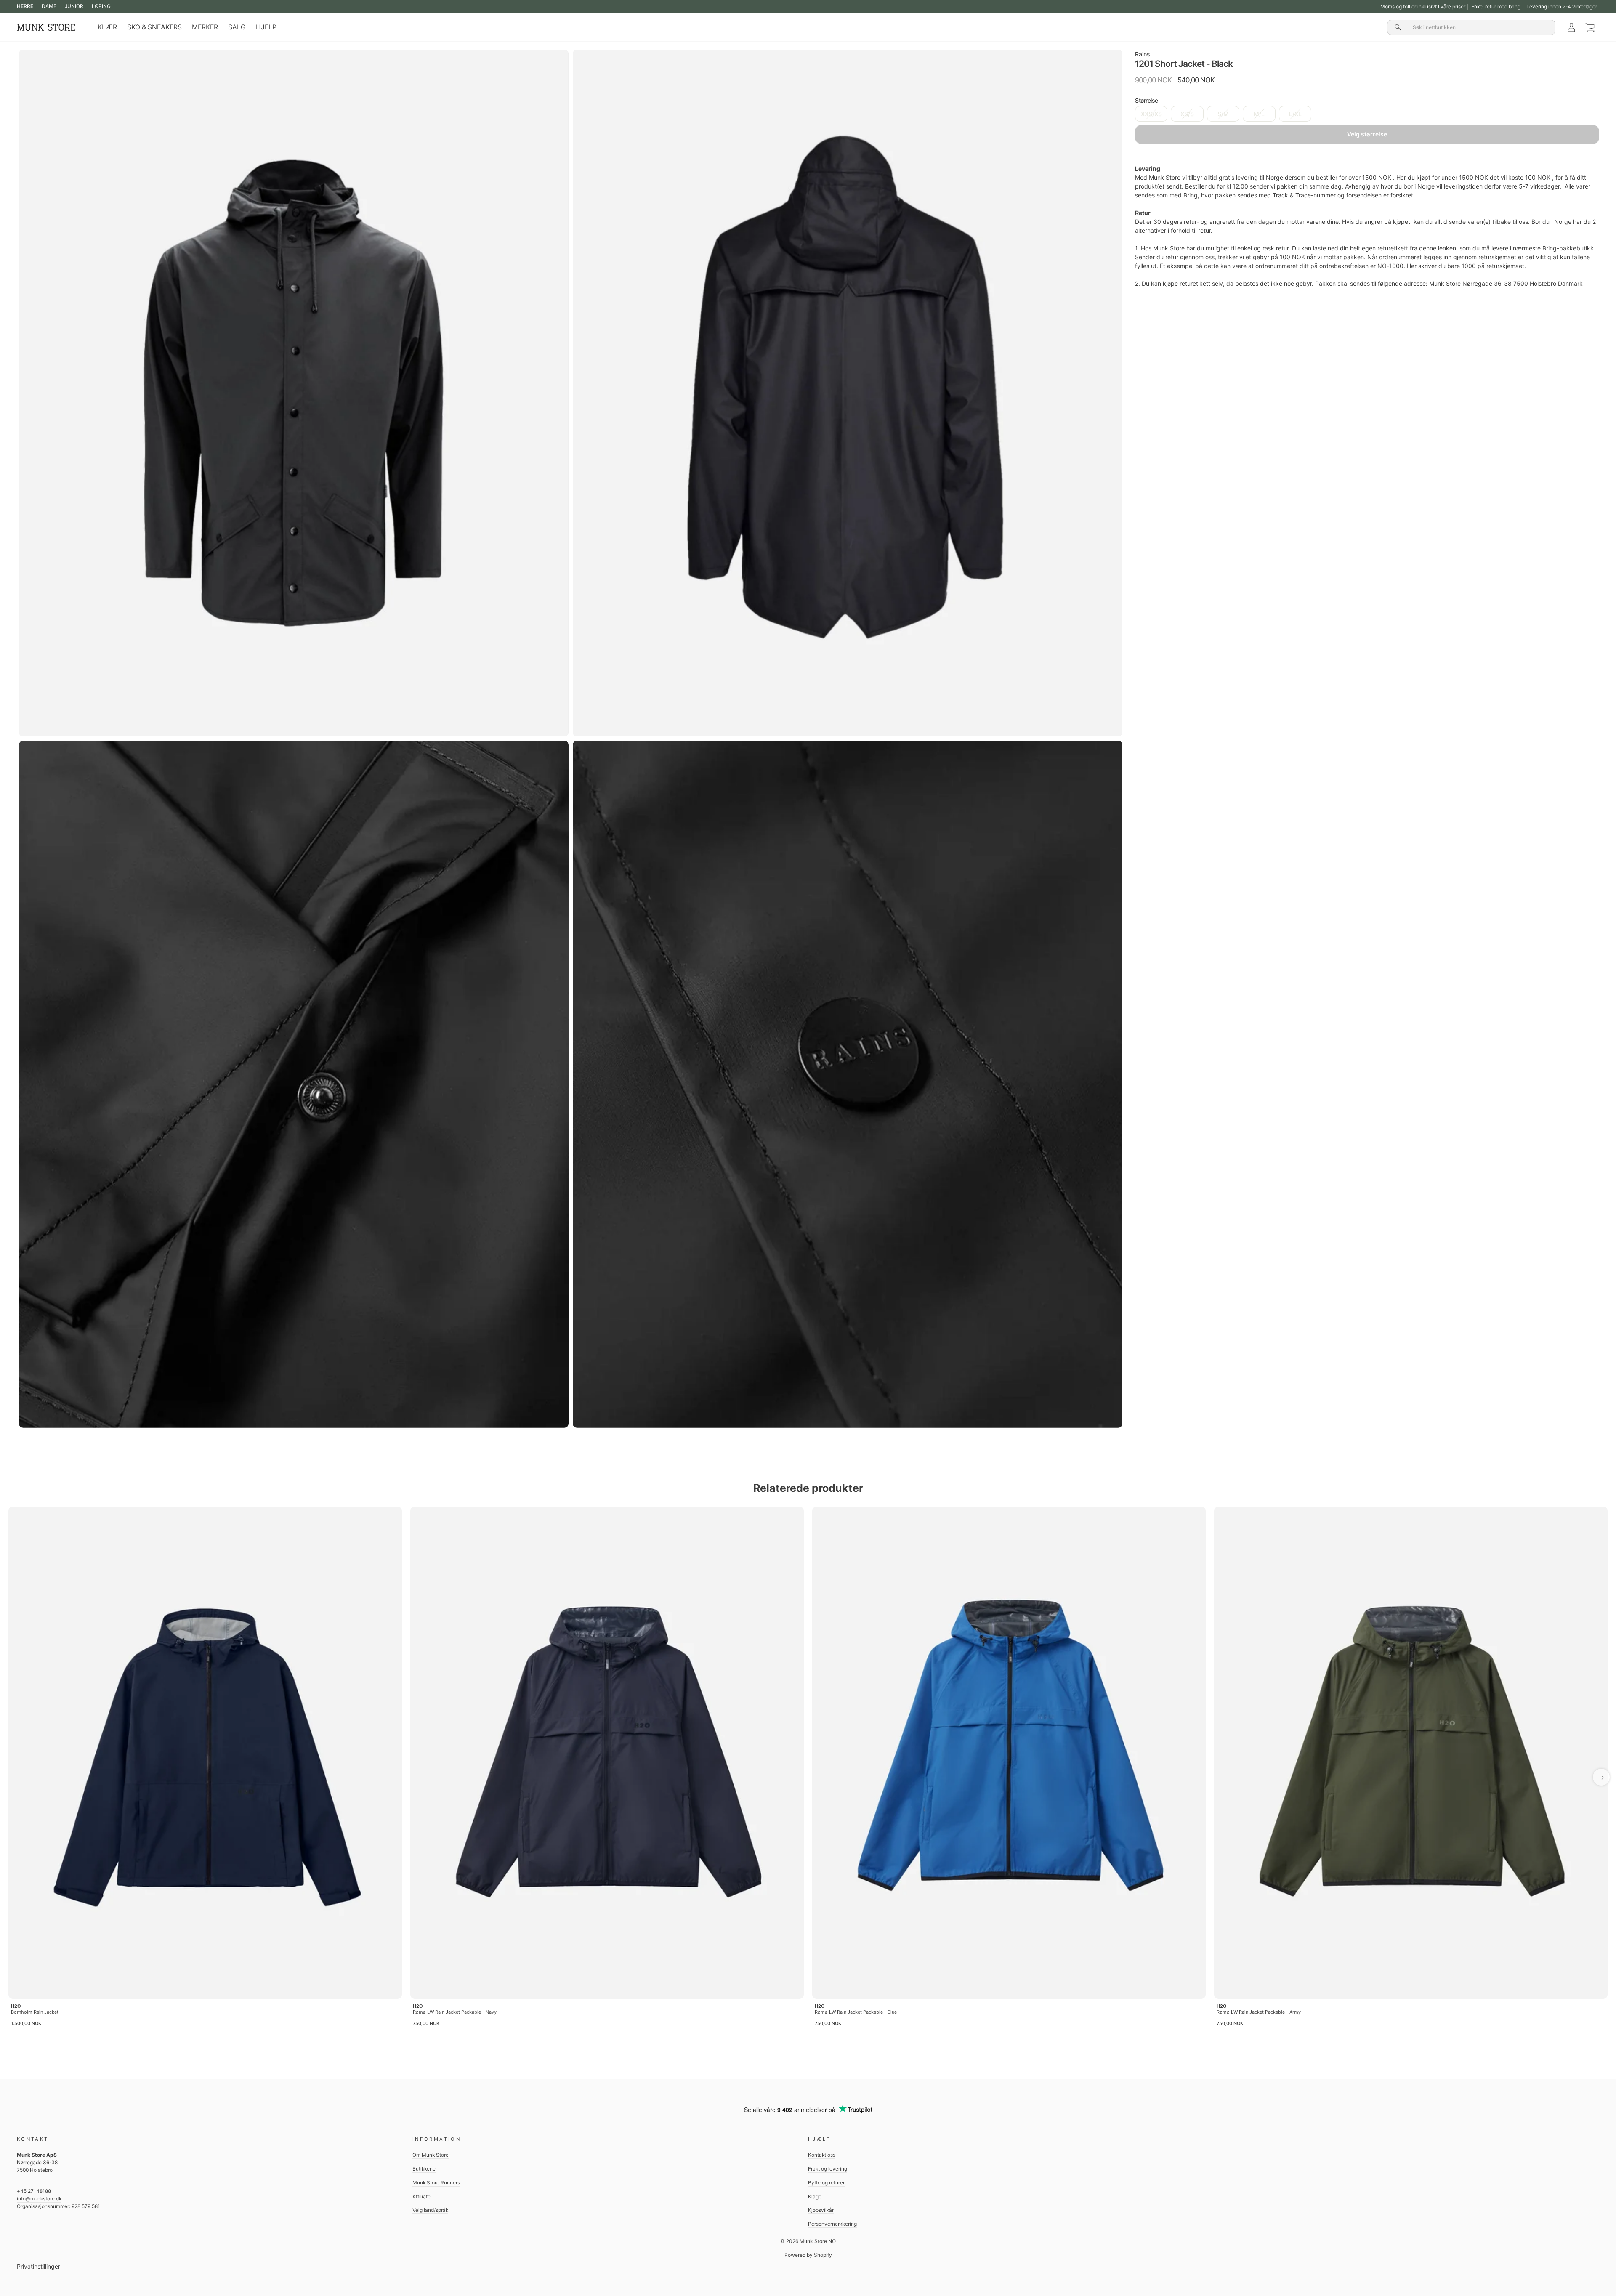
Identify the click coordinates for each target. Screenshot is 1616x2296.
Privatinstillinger (39, 2266)
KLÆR (107, 27)
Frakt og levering (828, 2169)
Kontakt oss (822, 2155)
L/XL (1295, 114)
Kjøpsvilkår (821, 2210)
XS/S (1187, 114)
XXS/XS (1151, 114)
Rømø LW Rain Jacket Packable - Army (1259, 2012)
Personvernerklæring (832, 2224)
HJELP (266, 27)
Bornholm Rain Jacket (35, 2012)
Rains (1143, 54)
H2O (16, 2006)
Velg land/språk (430, 2210)
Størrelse (1147, 100)
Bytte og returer (826, 2183)
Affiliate (421, 2196)
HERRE (25, 6)
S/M (1223, 114)
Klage (815, 2196)
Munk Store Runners (436, 2183)
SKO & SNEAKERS (154, 27)
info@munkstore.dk (39, 2199)
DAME (49, 6)
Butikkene (424, 2169)
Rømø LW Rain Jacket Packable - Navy (455, 2012)
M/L (1259, 114)
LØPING (101, 6)
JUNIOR (74, 6)
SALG (237, 27)
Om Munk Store (431, 2155)
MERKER (205, 27)
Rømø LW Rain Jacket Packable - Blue (856, 2012)
